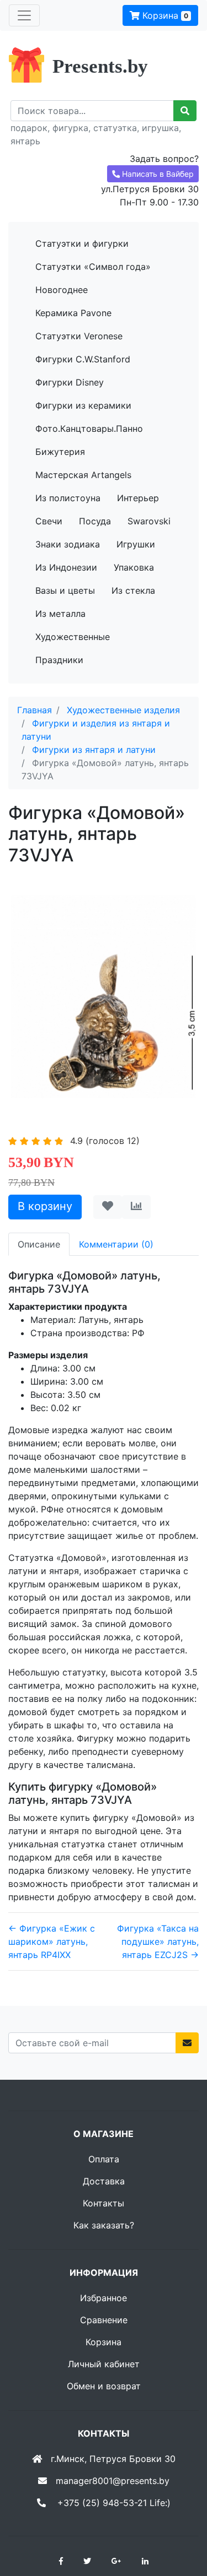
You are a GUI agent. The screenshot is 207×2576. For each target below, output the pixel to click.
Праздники (59, 660)
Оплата (104, 2159)
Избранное (104, 2298)
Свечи (49, 521)
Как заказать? (104, 2225)
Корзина (164, 15)
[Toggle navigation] (24, 15)
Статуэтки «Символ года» (93, 267)
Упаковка (134, 567)
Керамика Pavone (73, 313)
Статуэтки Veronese (79, 336)
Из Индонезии (66, 567)
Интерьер (138, 498)
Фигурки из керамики (83, 405)
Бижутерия (60, 452)
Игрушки (136, 544)
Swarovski (149, 521)
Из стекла (133, 590)
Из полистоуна (68, 498)
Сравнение (104, 2320)
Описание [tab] (39, 1244)
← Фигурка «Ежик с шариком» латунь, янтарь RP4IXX (52, 1942)
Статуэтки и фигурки (82, 243)
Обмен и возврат (104, 2386)
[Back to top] (182, 2524)
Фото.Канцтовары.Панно (89, 429)
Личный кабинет (104, 2364)
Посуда (95, 521)
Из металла (60, 614)
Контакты (104, 2203)
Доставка (104, 2181)
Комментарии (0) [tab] (116, 1244)
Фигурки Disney (70, 382)
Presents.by (100, 66)
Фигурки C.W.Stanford (83, 359)
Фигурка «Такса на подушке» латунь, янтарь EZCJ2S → (158, 1942)
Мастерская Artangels (83, 475)
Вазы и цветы (65, 590)
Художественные (73, 637)
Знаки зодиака (68, 544)
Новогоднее (62, 290)
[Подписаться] (187, 2043)
